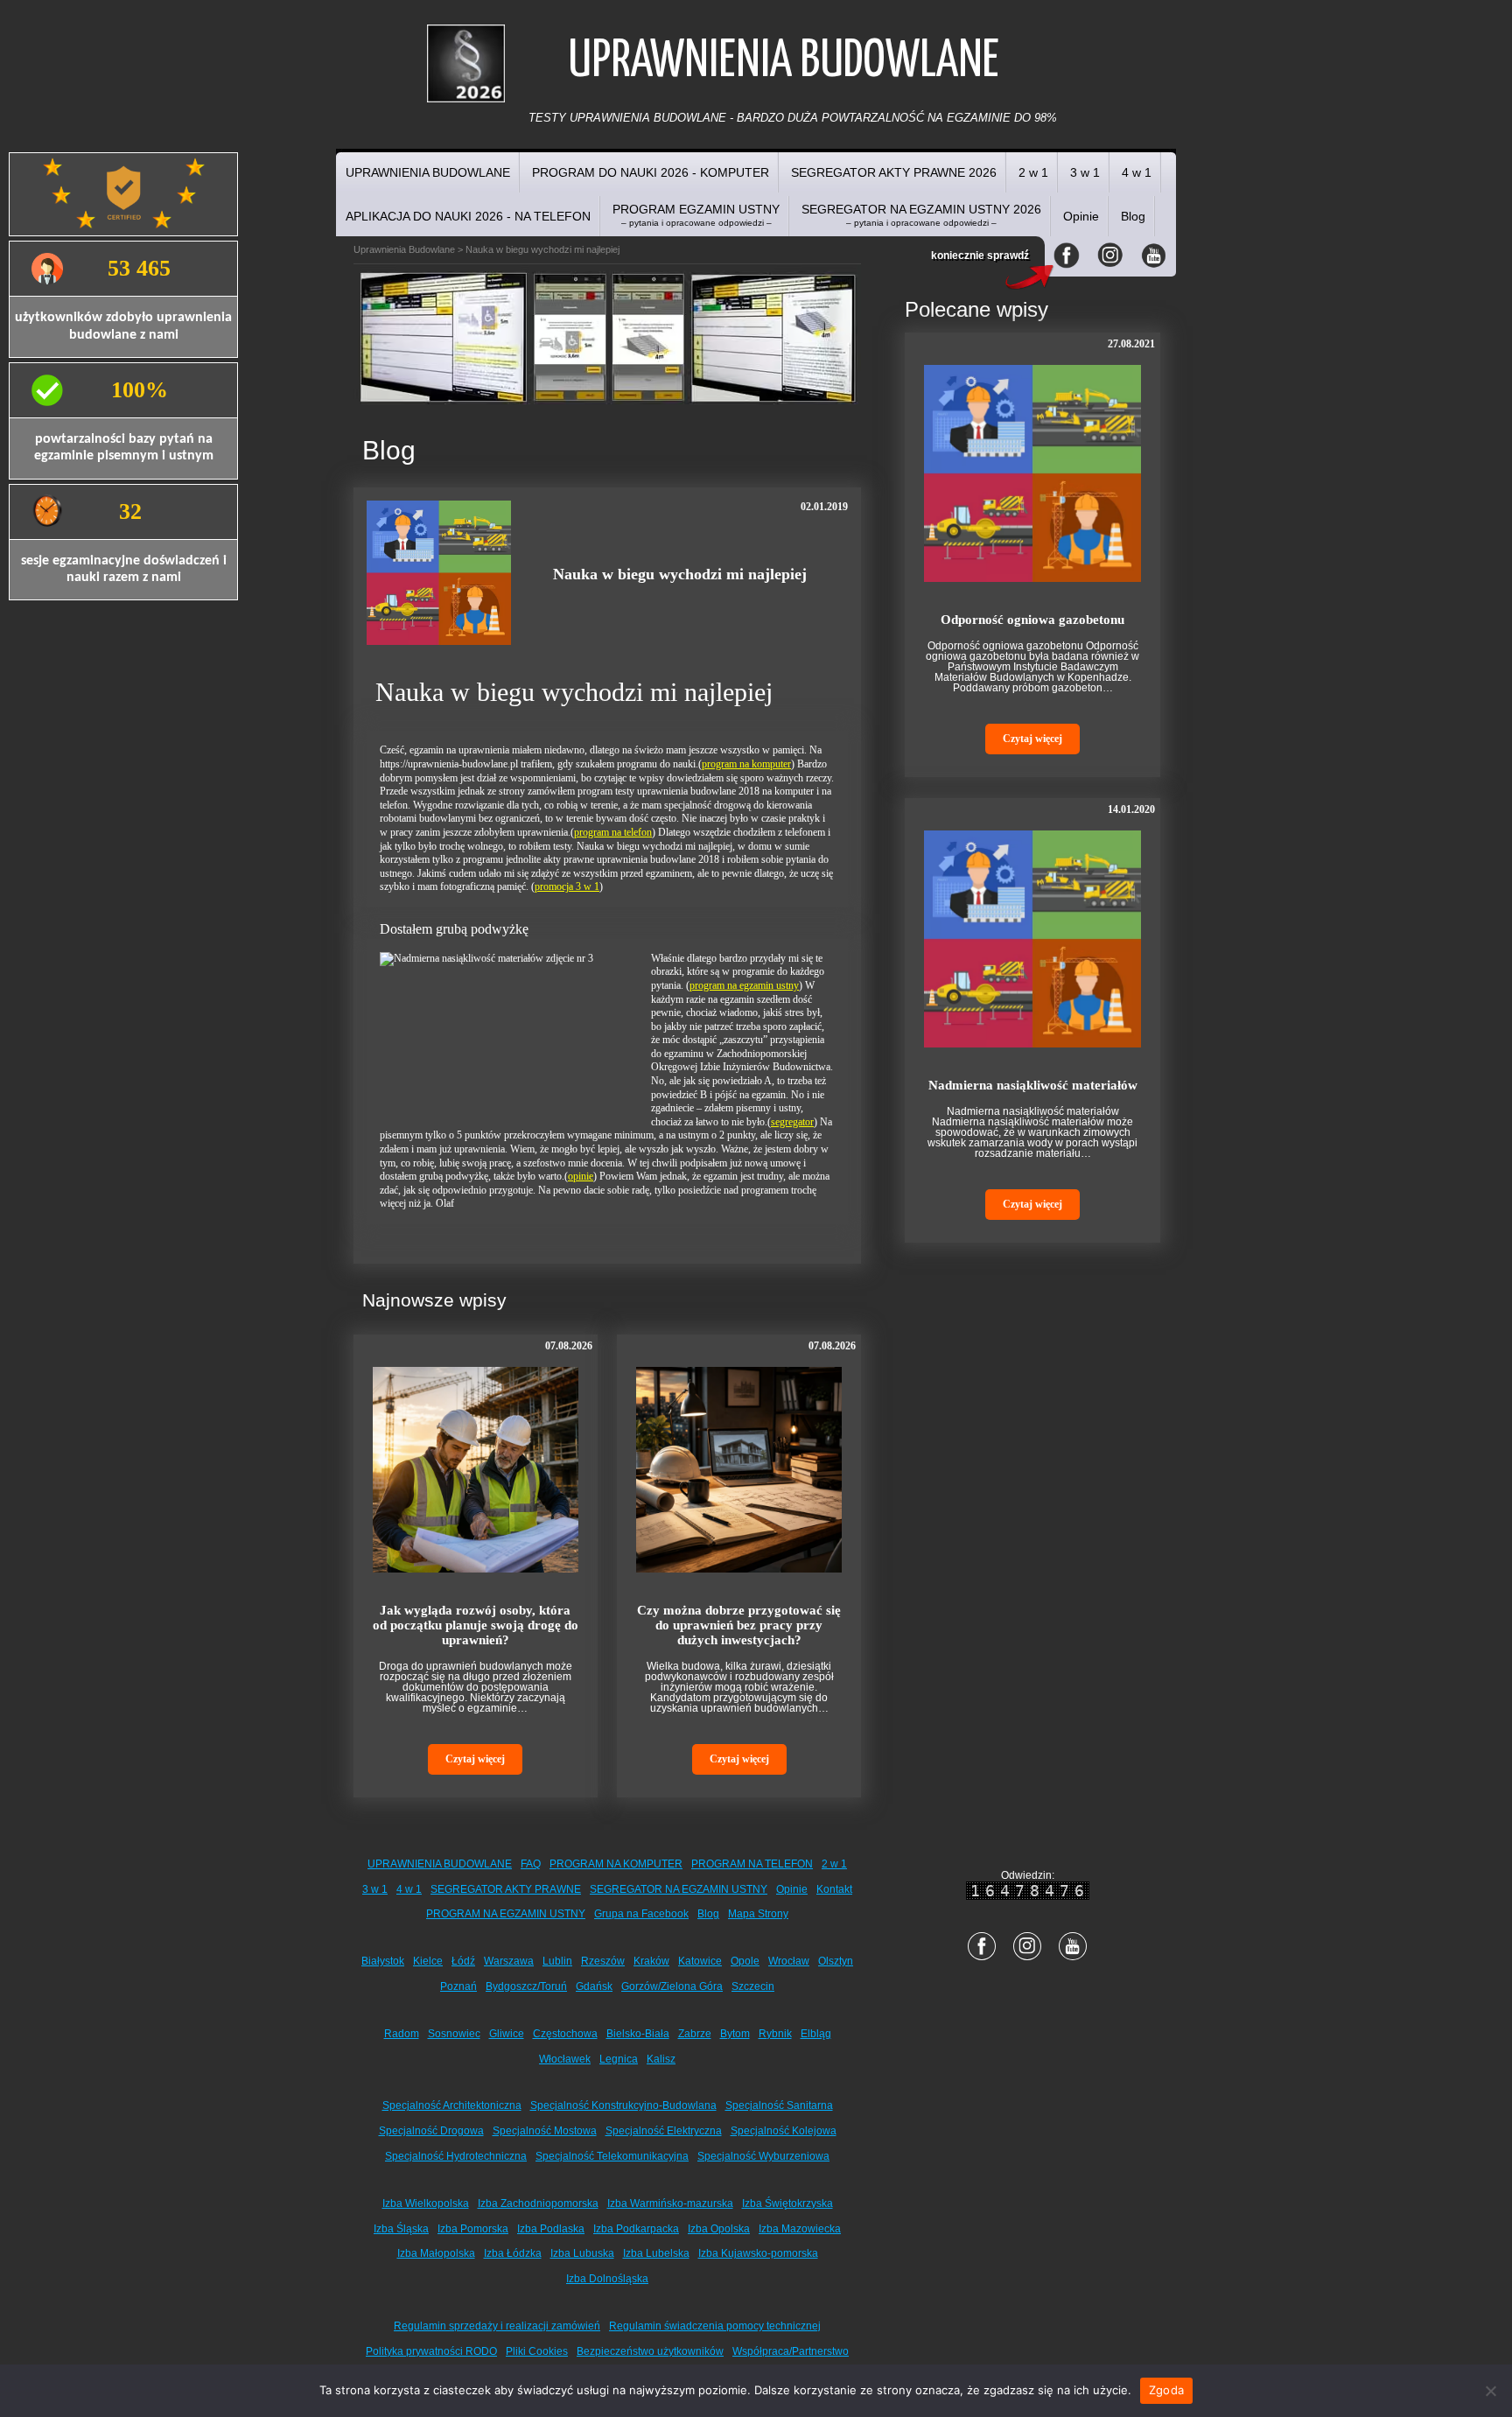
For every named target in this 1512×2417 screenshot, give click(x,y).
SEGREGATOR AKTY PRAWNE (506, 1889)
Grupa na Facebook (641, 1914)
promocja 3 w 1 (567, 886)
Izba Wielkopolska (426, 2203)
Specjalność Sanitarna (779, 2105)
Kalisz (661, 2059)
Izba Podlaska (551, 2229)
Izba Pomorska (473, 2229)
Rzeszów (603, 1961)
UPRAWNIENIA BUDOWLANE (428, 172)
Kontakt (834, 1889)
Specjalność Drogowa (431, 2131)
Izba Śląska (401, 2229)
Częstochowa (565, 2034)
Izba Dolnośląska (607, 2279)
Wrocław (789, 1961)
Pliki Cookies (537, 2351)
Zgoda (1166, 2390)
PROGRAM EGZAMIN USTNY (696, 215)
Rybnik (775, 2034)
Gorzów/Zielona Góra (672, 1986)
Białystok (383, 1961)
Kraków (651, 1961)
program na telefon (613, 832)
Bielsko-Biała (638, 2034)
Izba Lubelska (656, 2253)
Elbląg (816, 2034)
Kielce (428, 1961)
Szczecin (753, 1986)
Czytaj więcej (475, 1759)
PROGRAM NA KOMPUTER (616, 1864)
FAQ (531, 1864)
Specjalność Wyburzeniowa (763, 2156)
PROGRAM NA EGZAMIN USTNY (506, 1914)
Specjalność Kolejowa (784, 2131)
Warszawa (509, 1961)
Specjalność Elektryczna (664, 2131)
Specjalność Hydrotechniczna (456, 2156)
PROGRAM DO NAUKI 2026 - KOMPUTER (651, 172)
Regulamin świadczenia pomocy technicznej (715, 2326)
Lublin (557, 1961)
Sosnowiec (454, 2034)
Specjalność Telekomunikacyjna (612, 2156)
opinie (581, 1176)
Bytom (735, 2034)
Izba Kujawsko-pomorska (758, 2253)
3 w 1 (1085, 172)
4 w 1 (1137, 172)
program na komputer (746, 764)
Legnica (619, 2059)
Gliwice (507, 2034)
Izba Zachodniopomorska (538, 2203)
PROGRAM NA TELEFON (752, 1864)
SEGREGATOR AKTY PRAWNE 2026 (894, 172)
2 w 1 (1033, 172)
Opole (745, 1961)
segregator (792, 1122)
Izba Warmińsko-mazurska (670, 2203)
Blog (1133, 216)
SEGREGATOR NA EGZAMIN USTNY (679, 1889)
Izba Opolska (719, 2229)
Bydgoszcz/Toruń (526, 1986)
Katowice (700, 1961)
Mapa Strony (758, 1914)
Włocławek (565, 2059)
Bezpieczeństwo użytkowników (650, 2351)
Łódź (463, 1961)
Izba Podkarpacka (636, 2229)
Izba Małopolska (436, 2253)
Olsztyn (836, 1961)
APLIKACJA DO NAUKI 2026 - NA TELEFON (468, 216)
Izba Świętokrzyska (787, 2203)
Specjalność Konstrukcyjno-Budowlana (623, 2105)
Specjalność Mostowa (545, 2131)
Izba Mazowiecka (800, 2229)
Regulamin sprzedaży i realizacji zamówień (497, 2326)
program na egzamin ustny (744, 985)
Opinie (1081, 216)
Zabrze (695, 2034)
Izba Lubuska (582, 2253)
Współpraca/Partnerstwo (791, 2351)
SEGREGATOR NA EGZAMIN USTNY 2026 (921, 215)
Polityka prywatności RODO (431, 2351)
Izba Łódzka (513, 2253)
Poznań (458, 1986)
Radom (402, 2034)
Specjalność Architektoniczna (452, 2105)
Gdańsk (594, 1986)
